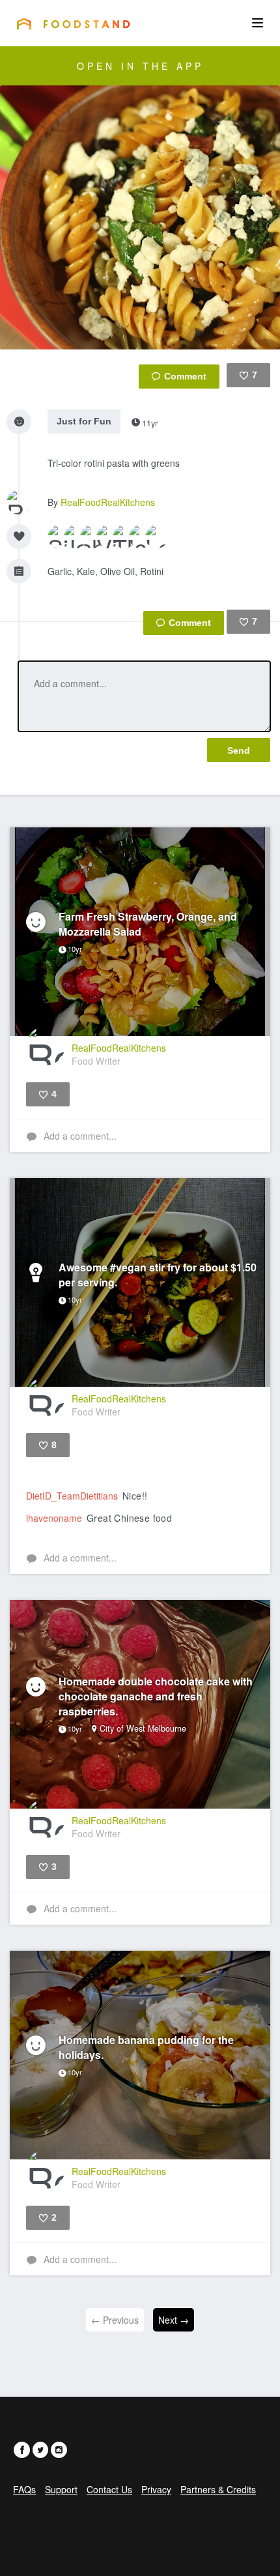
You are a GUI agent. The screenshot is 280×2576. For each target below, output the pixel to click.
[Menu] (258, 23)
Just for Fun (84, 421)
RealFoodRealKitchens (108, 502)
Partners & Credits (218, 2489)
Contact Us (109, 2489)
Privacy (156, 2489)
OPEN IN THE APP (140, 66)
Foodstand (73, 23)
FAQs (24, 2489)
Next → (174, 2320)
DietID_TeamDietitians (72, 1496)
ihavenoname (54, 1518)
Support (61, 2489)
